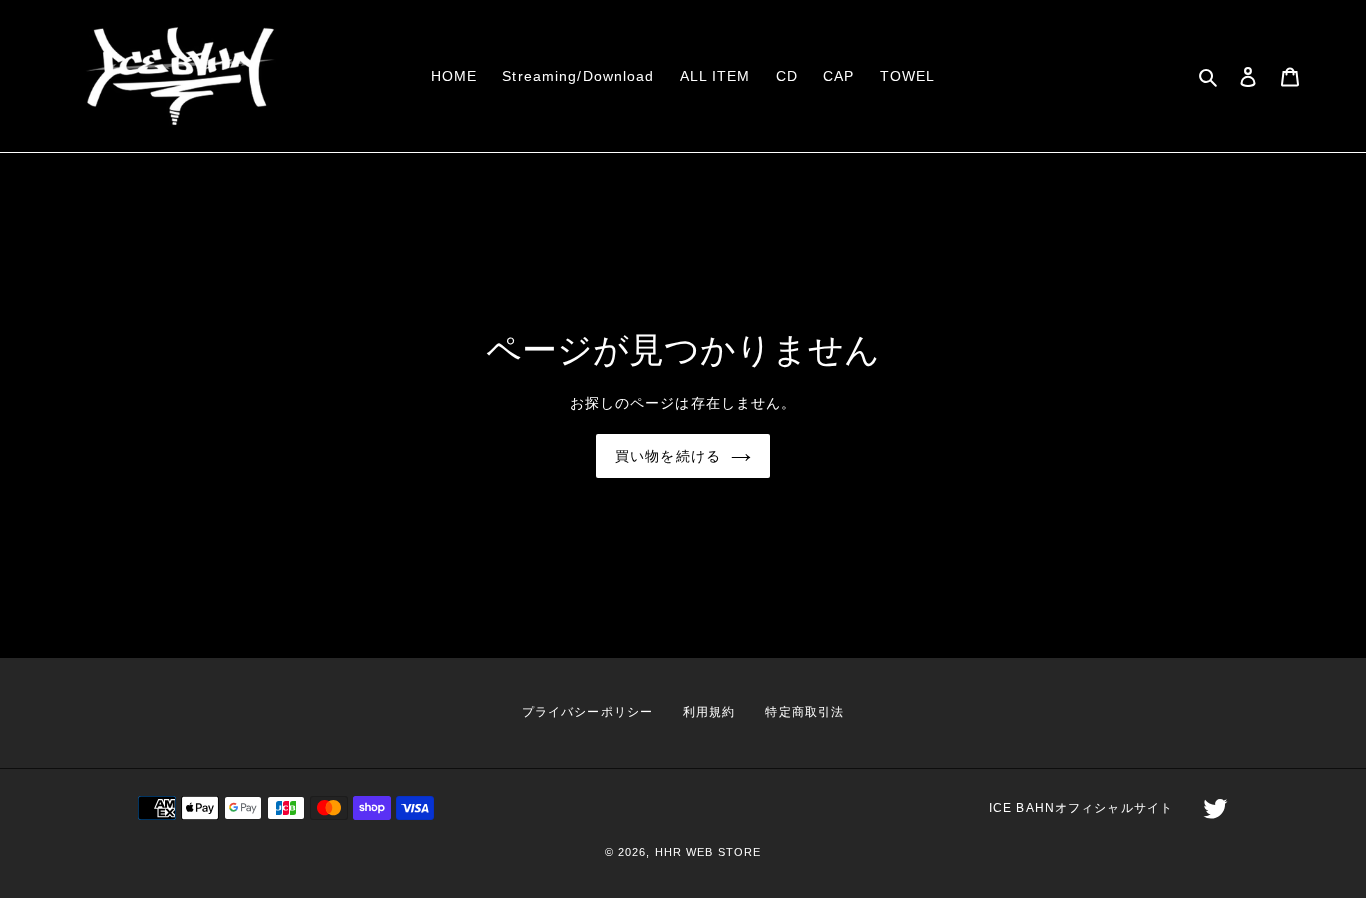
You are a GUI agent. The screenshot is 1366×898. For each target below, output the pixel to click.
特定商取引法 (804, 712)
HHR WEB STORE (708, 852)
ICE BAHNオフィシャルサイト (1081, 808)
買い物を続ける (668, 456)
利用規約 (709, 712)
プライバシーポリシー (587, 712)
